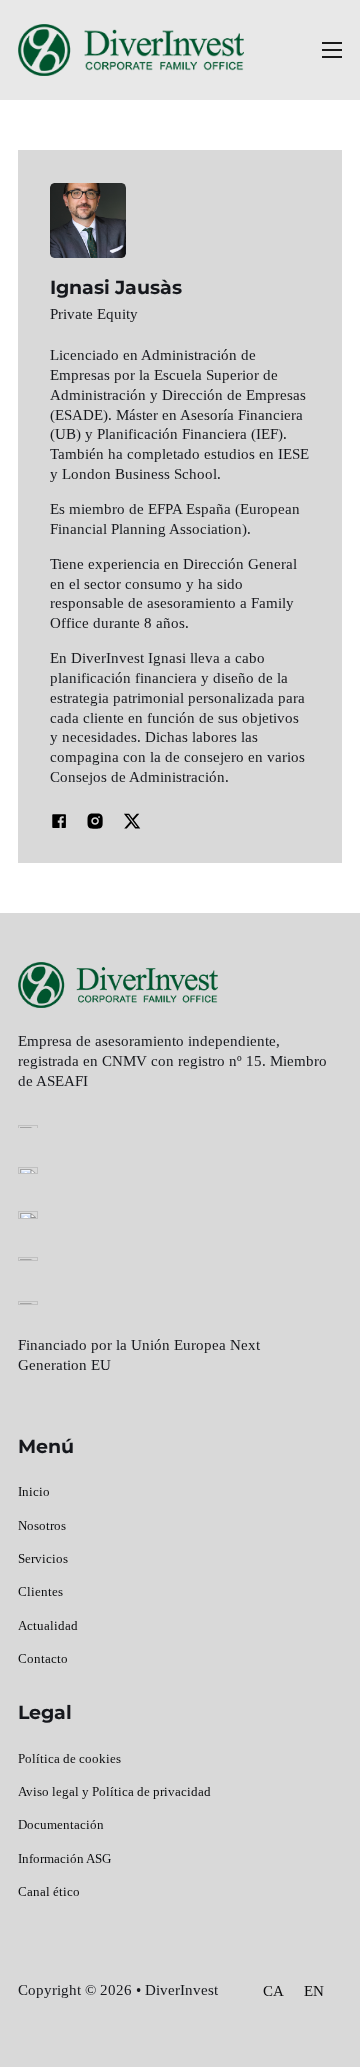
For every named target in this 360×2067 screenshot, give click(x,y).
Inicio (34, 1491)
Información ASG (64, 1858)
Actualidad (48, 1625)
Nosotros (42, 1525)
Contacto (43, 1658)
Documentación (61, 1824)
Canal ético (49, 1891)
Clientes (40, 1591)
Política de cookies (69, 1758)
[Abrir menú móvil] (332, 50)
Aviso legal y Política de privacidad (114, 1791)
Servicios (43, 1558)
